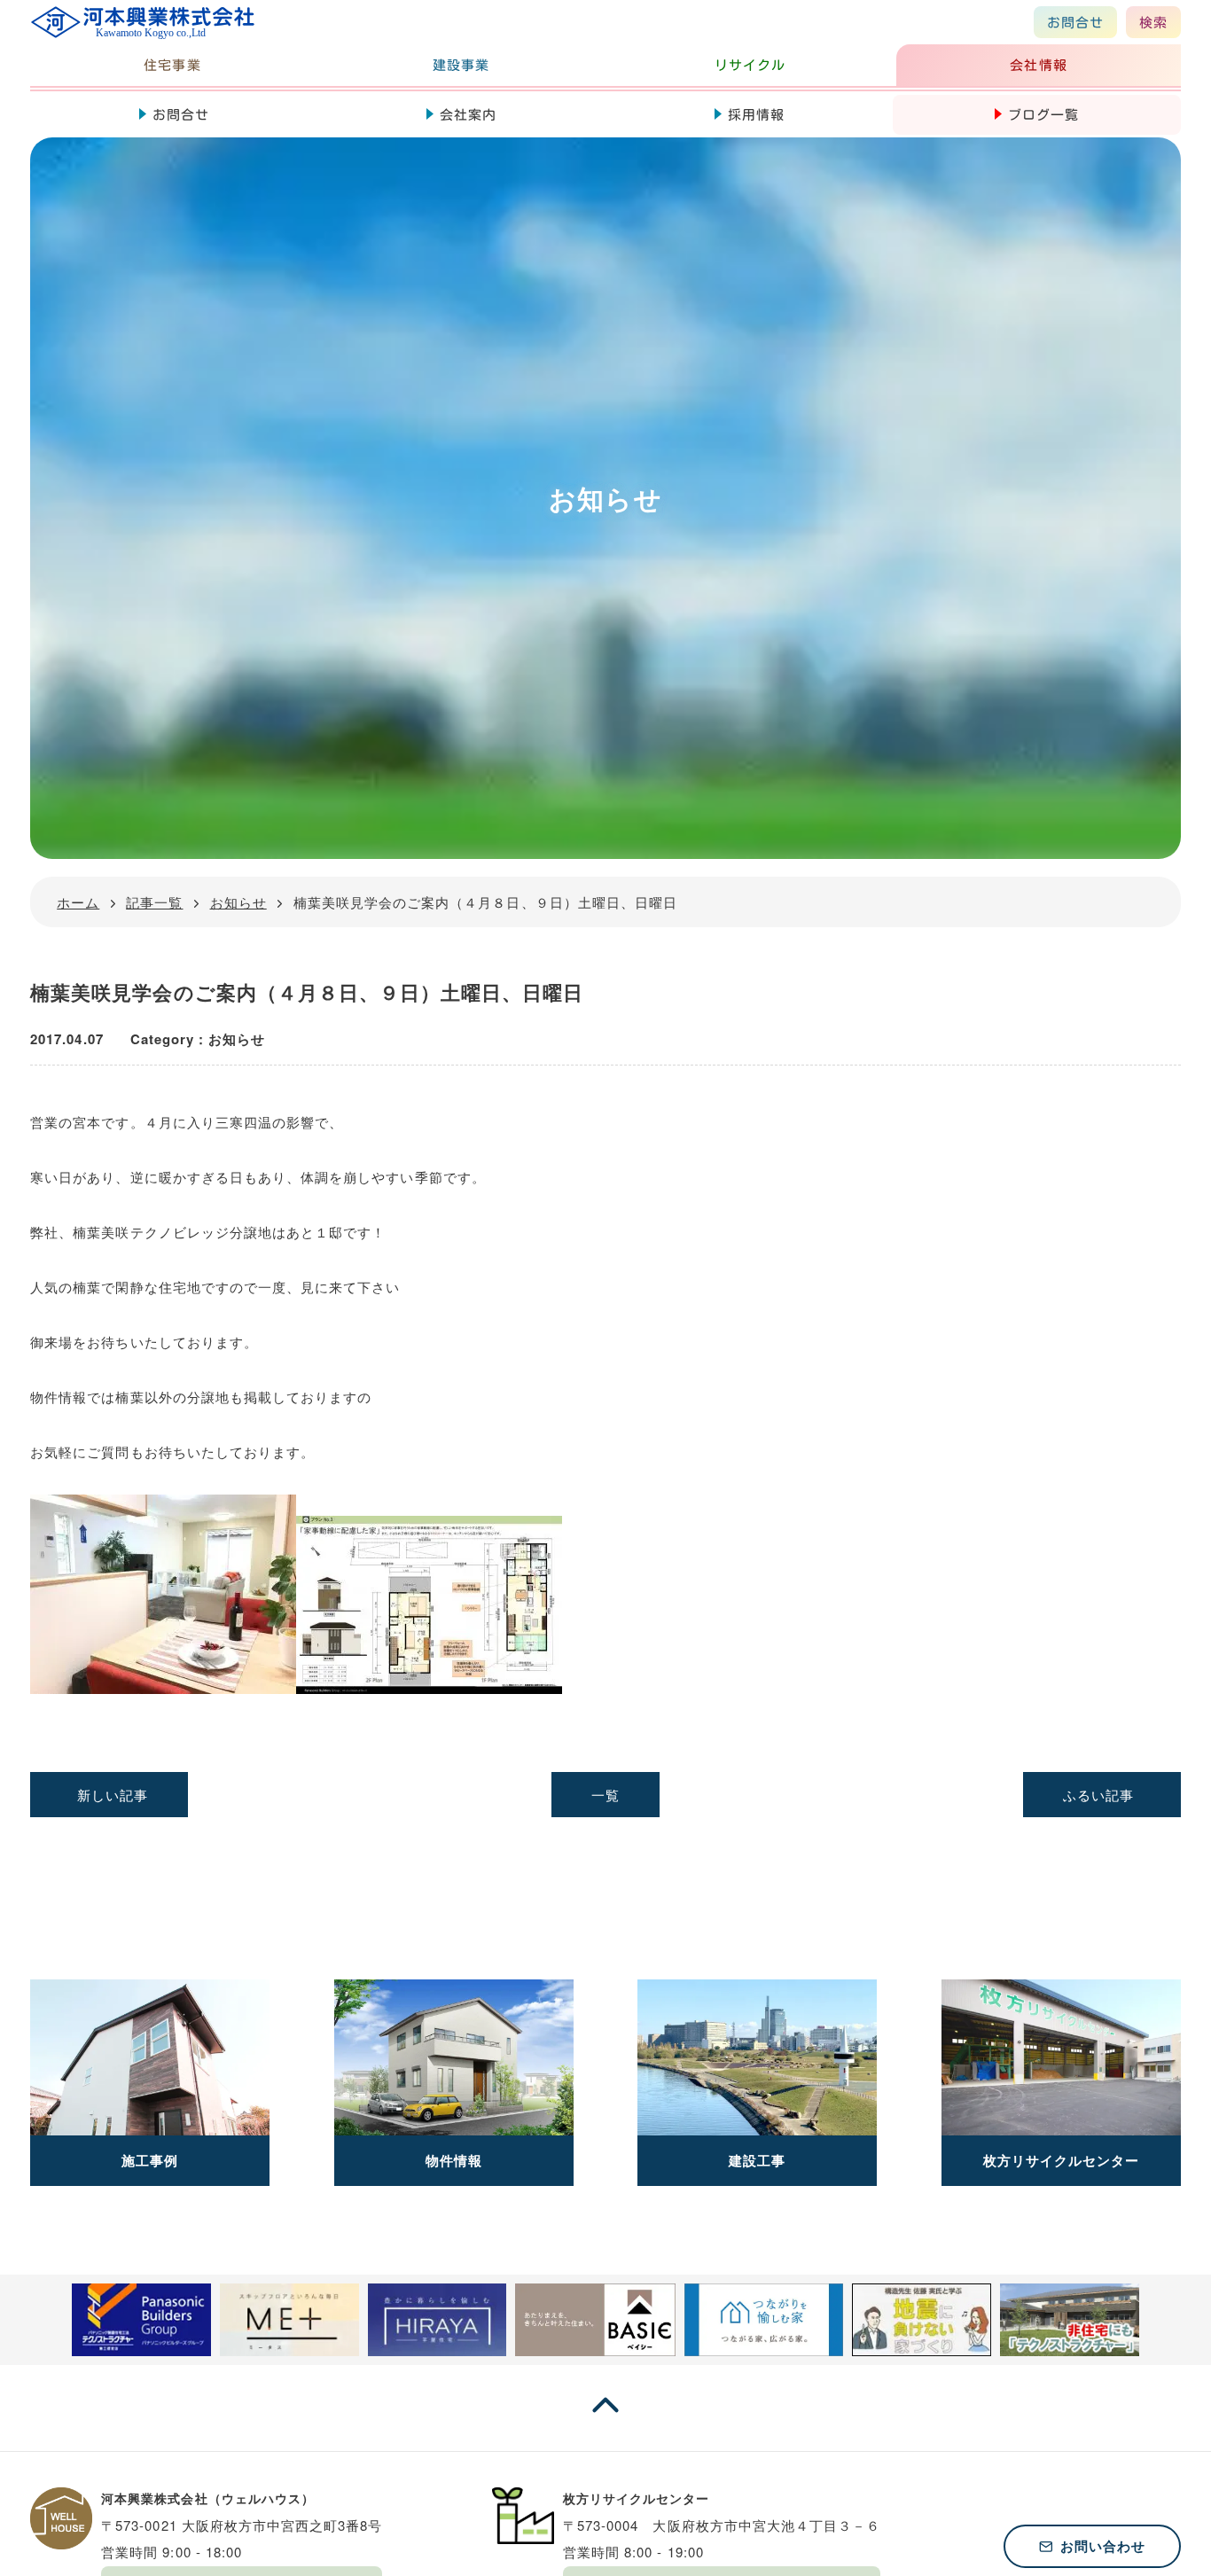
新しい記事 (113, 1795)
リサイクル (750, 65)
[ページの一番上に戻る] (605, 2421)
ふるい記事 (1098, 1795)
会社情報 (1038, 65)
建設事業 (461, 65)
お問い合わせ (1103, 2546)
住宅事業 (172, 65)
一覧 (605, 1795)
